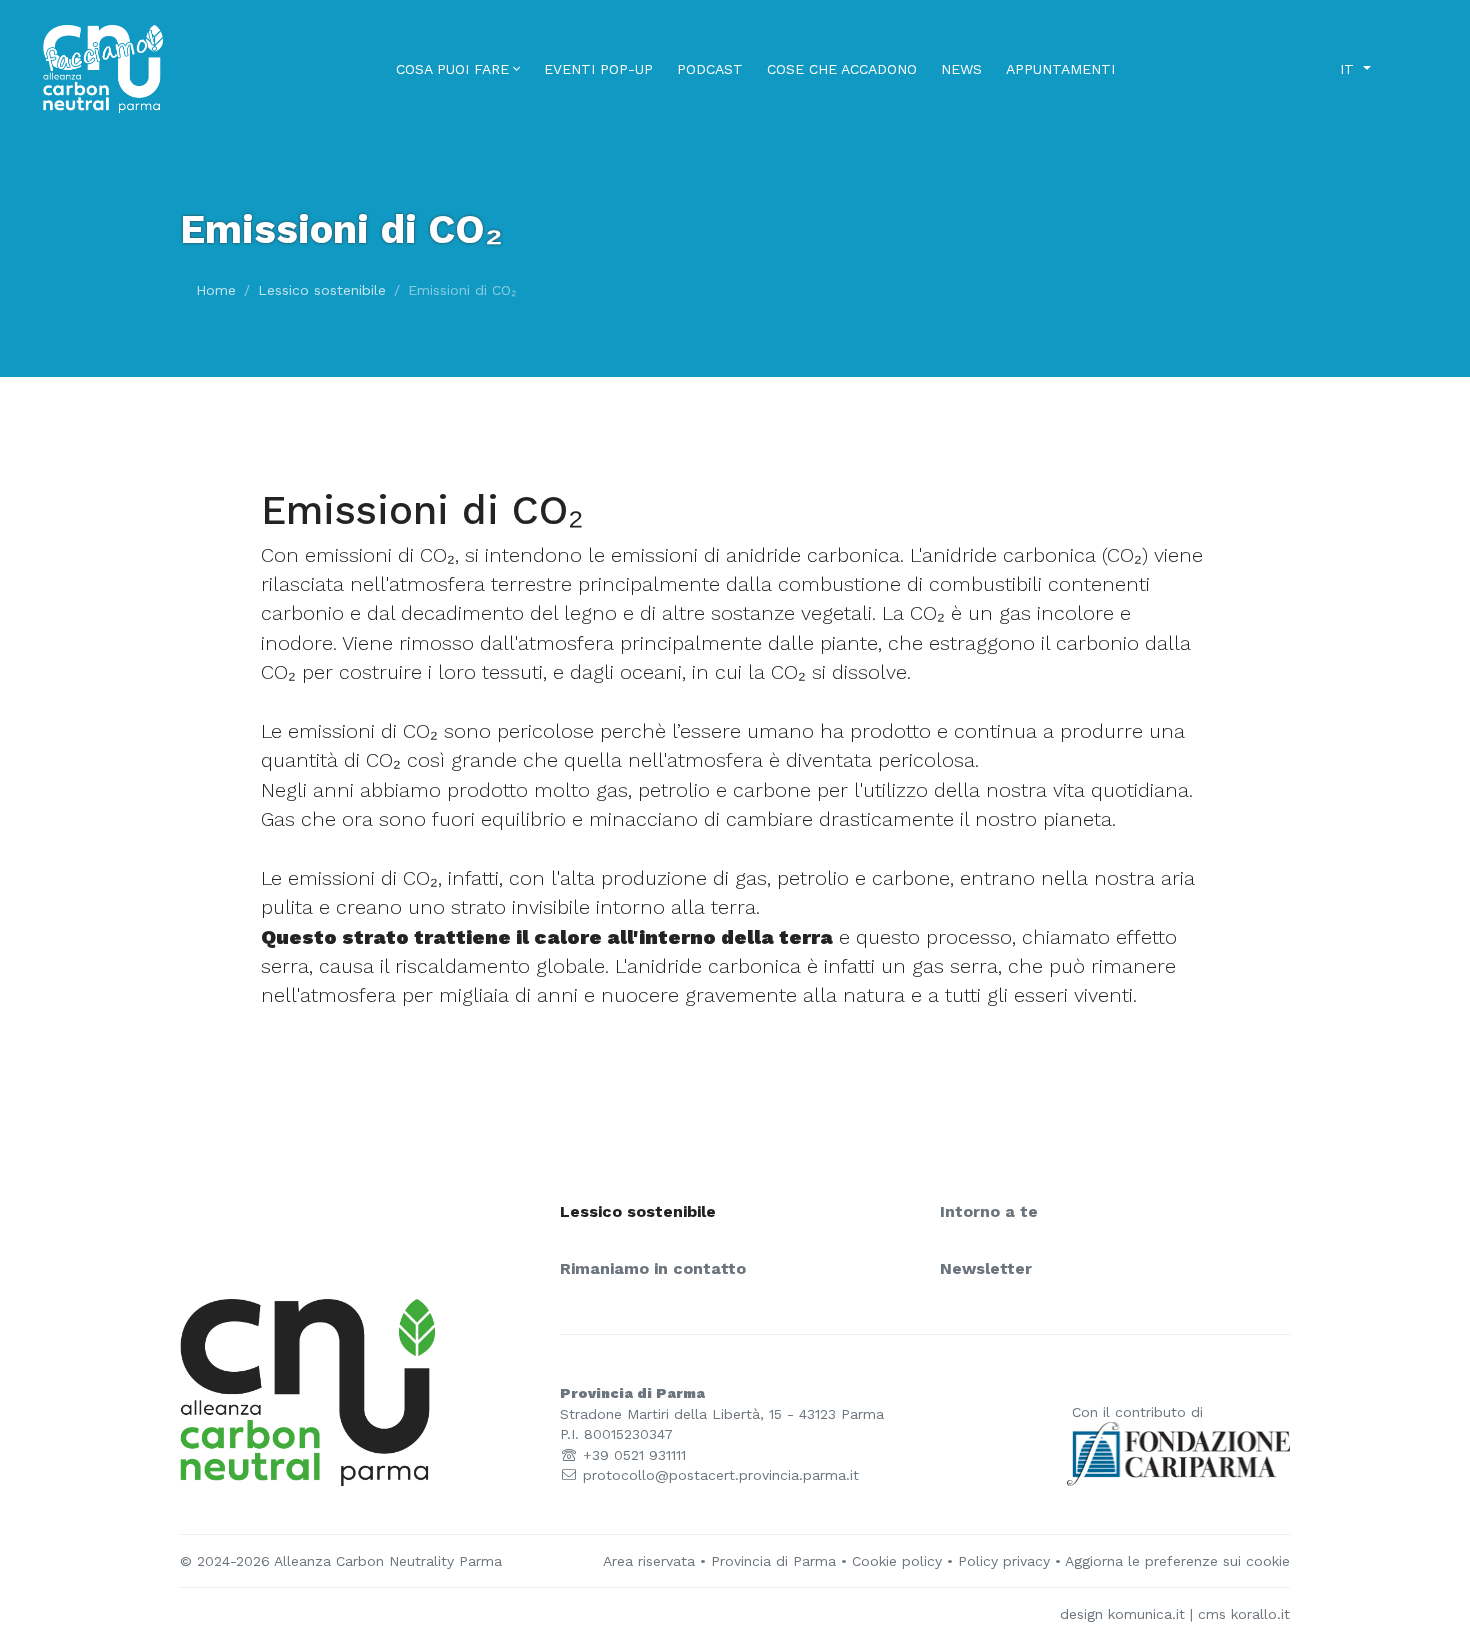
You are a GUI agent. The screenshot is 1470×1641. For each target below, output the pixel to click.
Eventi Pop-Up (598, 69)
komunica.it (1146, 1614)
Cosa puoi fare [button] (452, 69)
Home (216, 290)
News (961, 69)
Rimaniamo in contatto (653, 1269)
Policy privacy (1004, 1561)
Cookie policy (897, 1561)
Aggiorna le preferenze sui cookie (1177, 1561)
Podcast (710, 69)
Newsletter (986, 1269)
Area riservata (649, 1561)
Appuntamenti (1060, 69)
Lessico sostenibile (322, 290)
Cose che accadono (842, 69)
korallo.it (1260, 1614)
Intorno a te (989, 1212)
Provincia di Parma (773, 1561)
